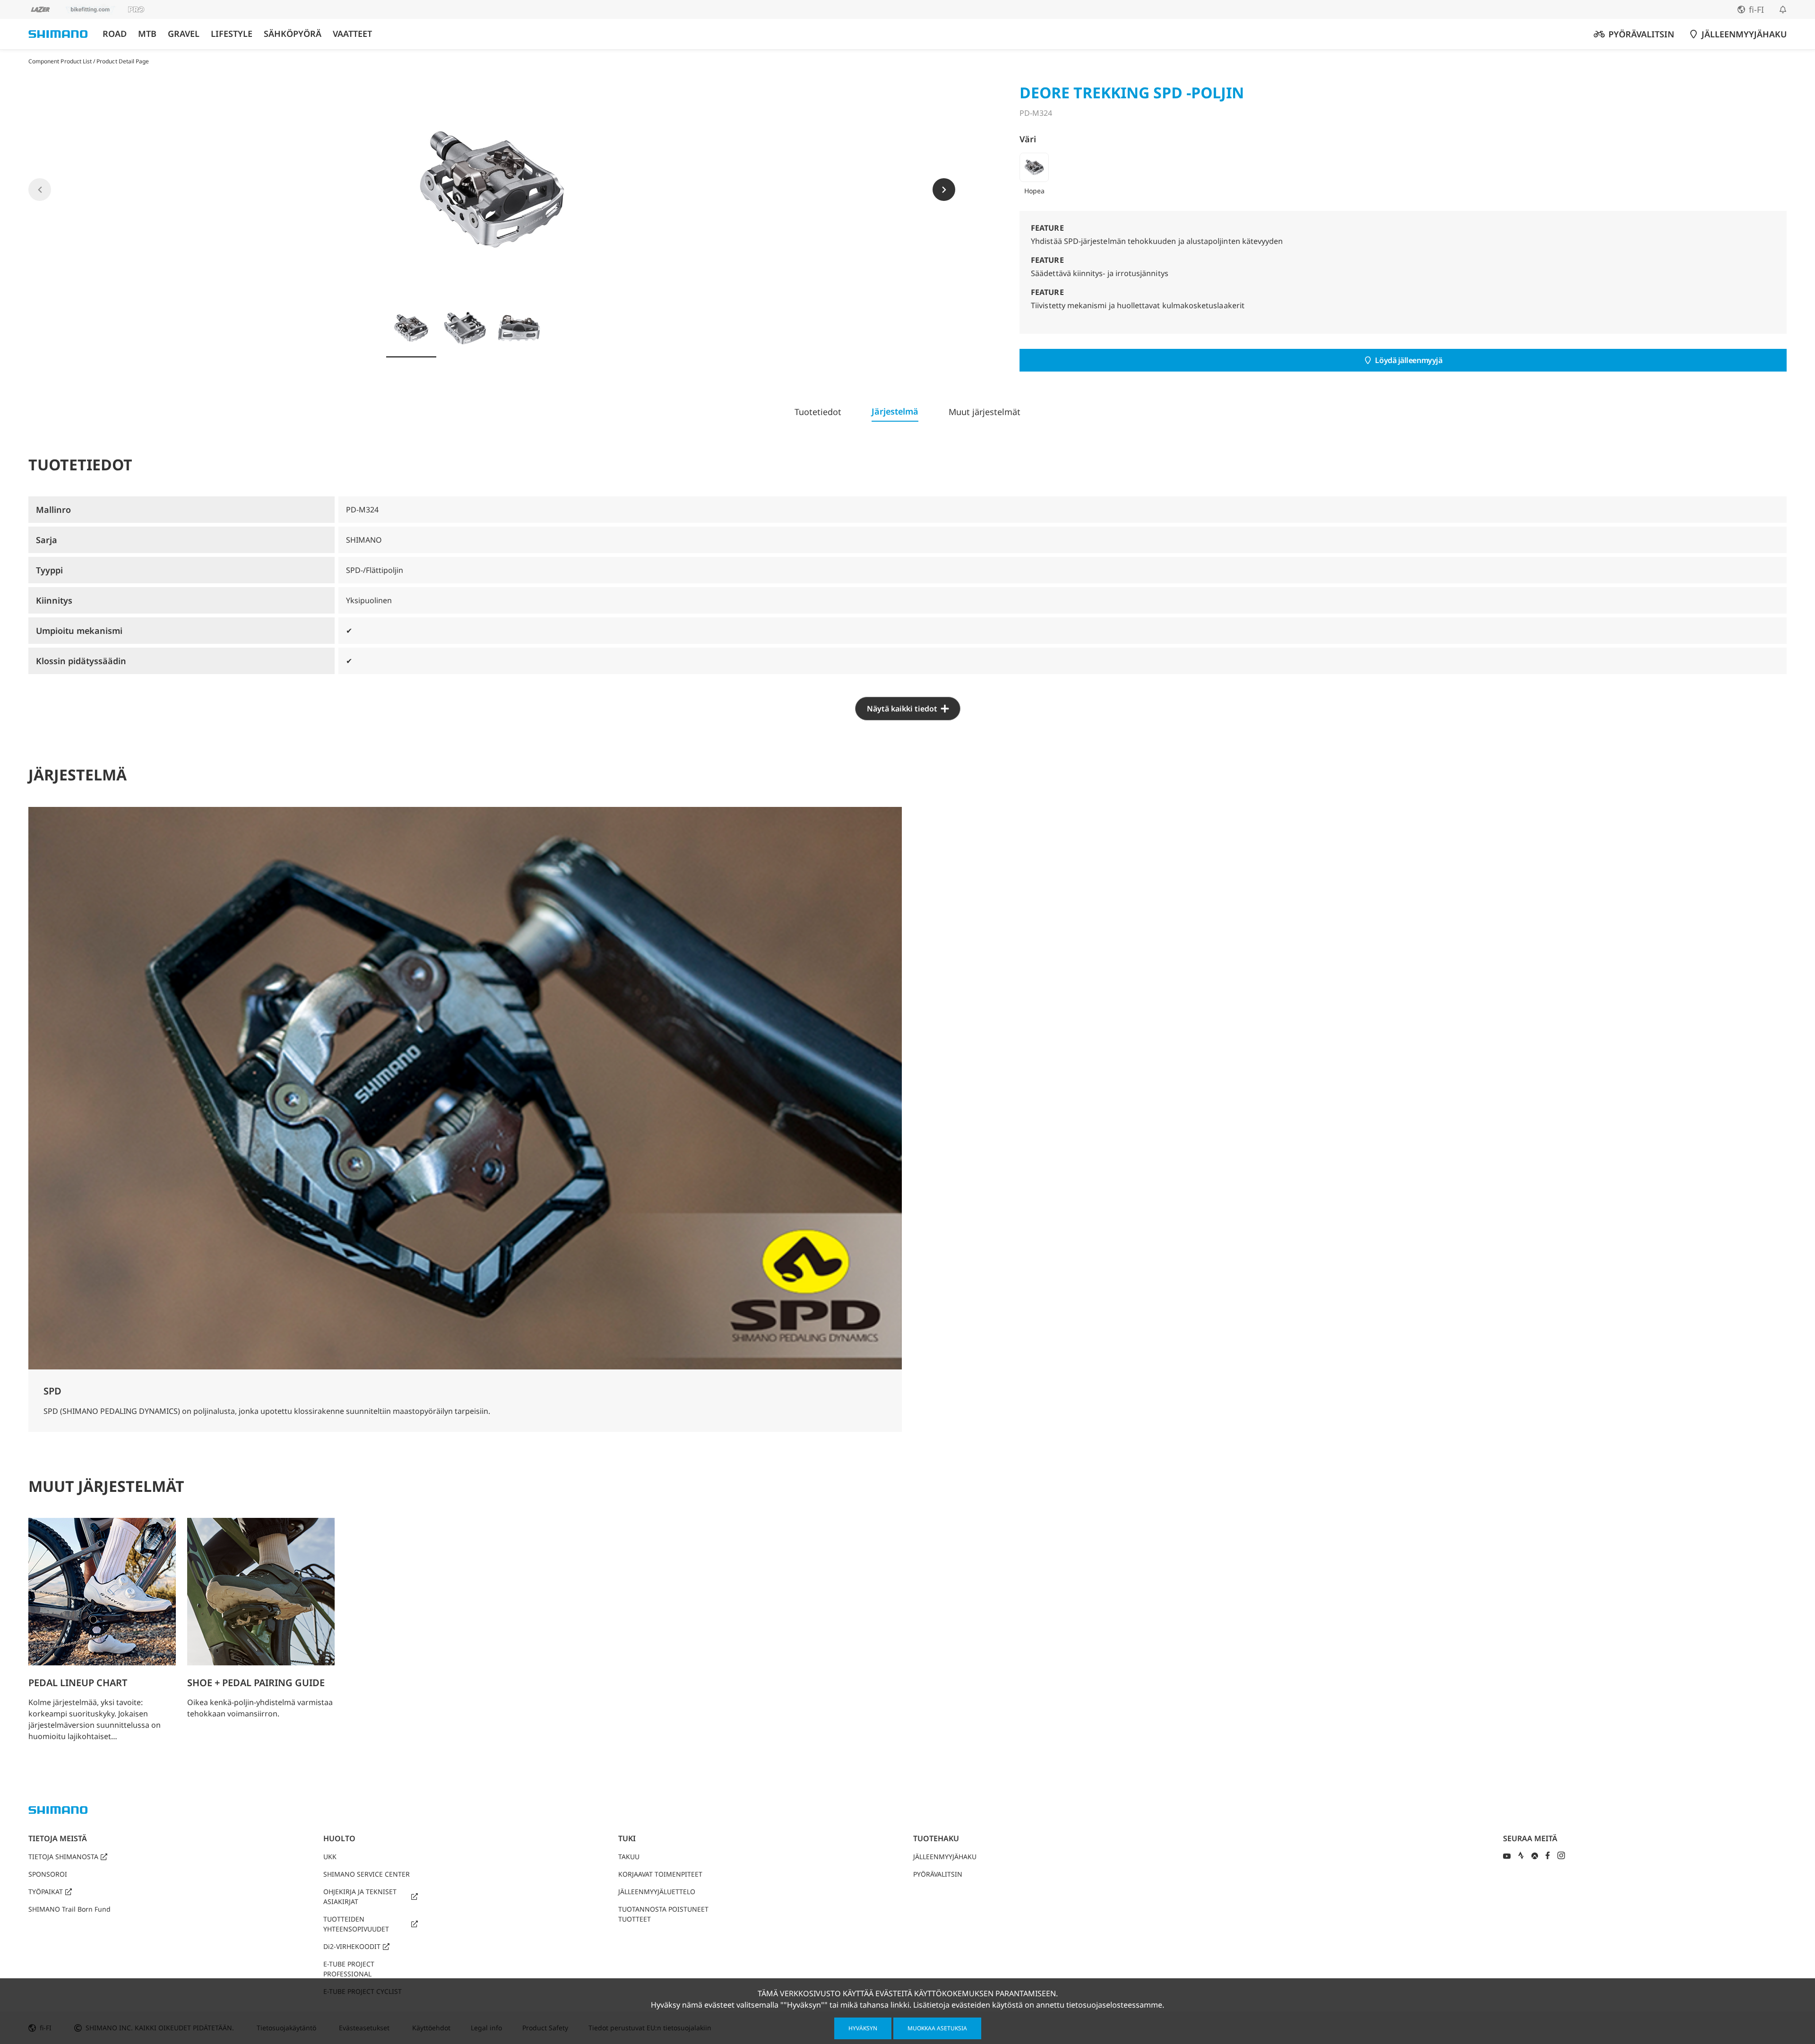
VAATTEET (352, 34)
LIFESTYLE (232, 34)
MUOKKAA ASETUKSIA (937, 2028)
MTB (147, 34)
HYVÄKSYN (863, 2028)
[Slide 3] (519, 328)
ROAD (115, 34)
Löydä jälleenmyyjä (1409, 360)
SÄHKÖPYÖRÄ (293, 34)
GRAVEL (184, 34)
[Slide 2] (465, 328)
